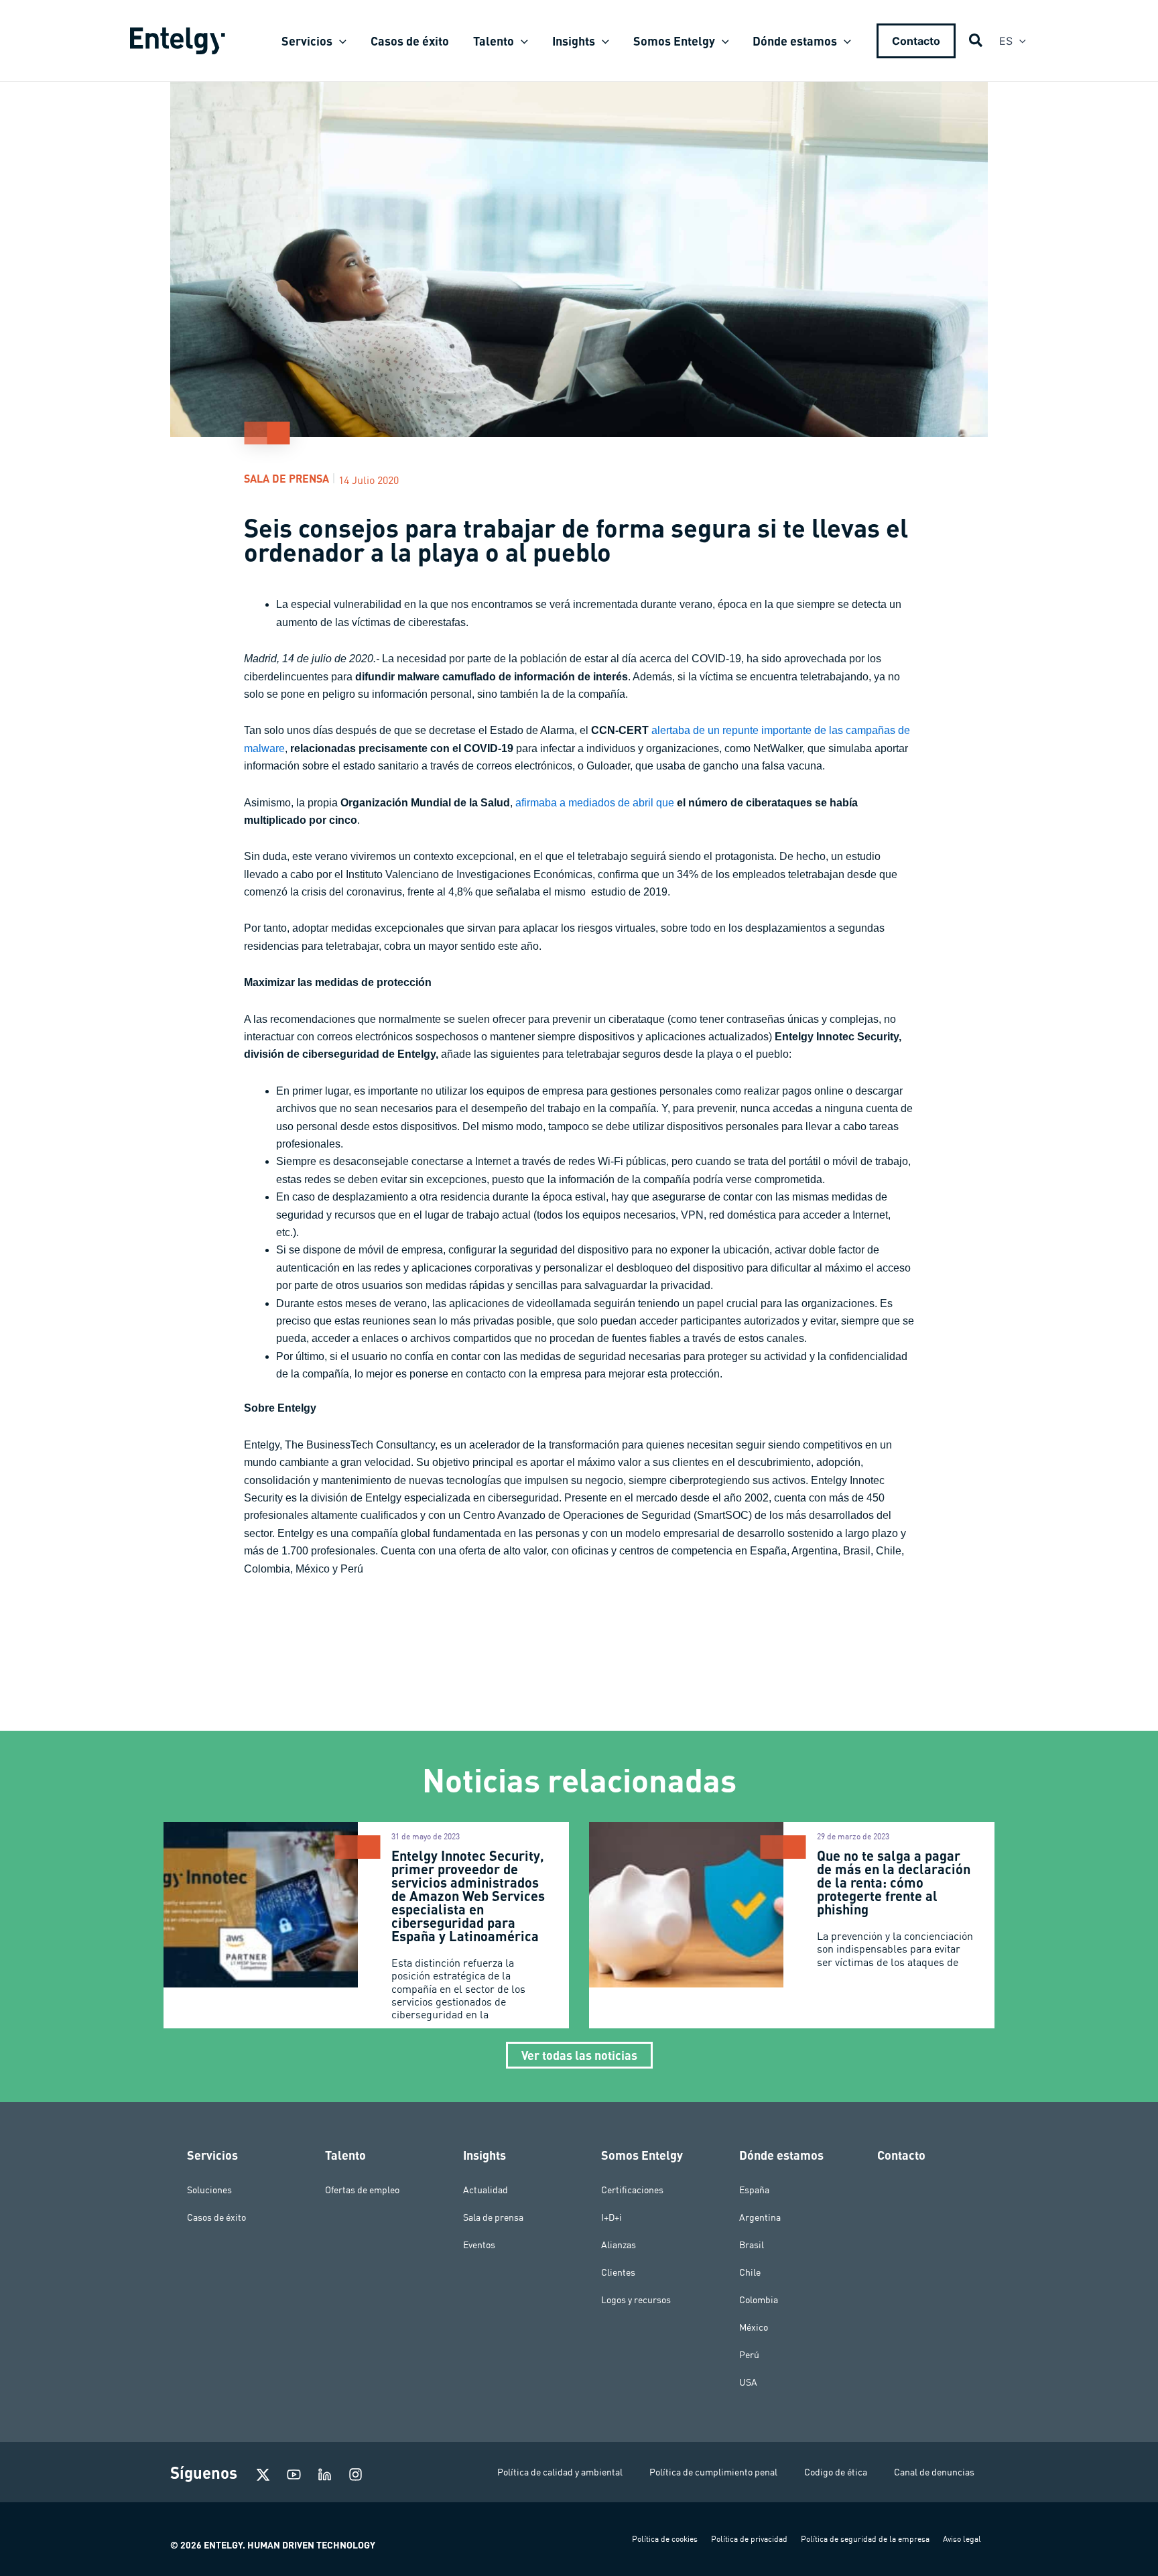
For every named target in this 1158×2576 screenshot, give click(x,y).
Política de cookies (665, 2539)
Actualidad (486, 2190)
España (754, 2190)
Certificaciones (632, 2190)
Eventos (479, 2245)
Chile (750, 2272)
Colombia (759, 2300)
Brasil (752, 2245)
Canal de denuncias (934, 2472)
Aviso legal (962, 2539)
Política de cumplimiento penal (713, 2472)
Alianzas (619, 2245)
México (754, 2327)
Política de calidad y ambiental (560, 2472)
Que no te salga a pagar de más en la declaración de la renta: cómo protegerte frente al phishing (894, 1882)
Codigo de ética (836, 2472)
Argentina (760, 2217)
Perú (749, 2355)
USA (748, 2382)
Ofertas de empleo (362, 2190)
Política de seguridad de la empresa (865, 2539)
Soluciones (209, 2190)
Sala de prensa (286, 478)
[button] (339, 41)
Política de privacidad (749, 2539)
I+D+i (612, 2217)
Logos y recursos (636, 2300)
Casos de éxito (216, 2217)
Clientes (618, 2272)
